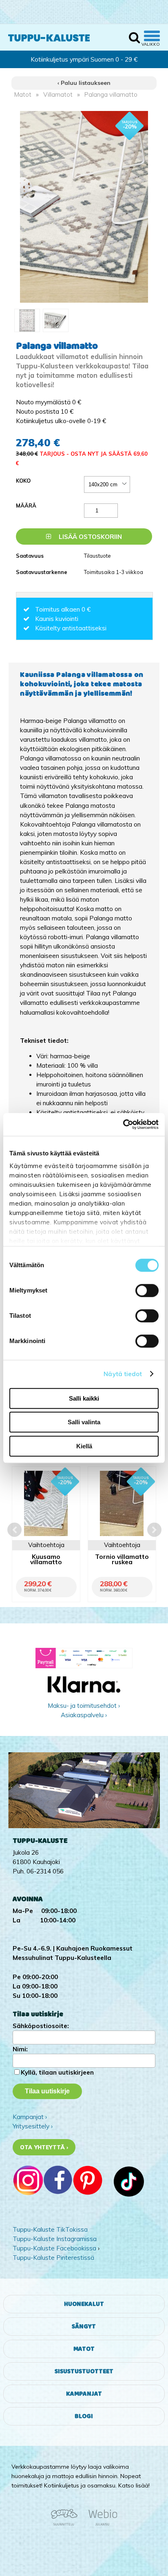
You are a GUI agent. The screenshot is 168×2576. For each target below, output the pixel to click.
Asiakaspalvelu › (84, 1715)
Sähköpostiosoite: (41, 2026)
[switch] (147, 1290)
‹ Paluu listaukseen (84, 83)
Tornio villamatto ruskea (122, 1560)
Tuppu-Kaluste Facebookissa (54, 2248)
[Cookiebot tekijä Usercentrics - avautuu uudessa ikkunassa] (123, 1124)
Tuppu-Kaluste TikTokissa (50, 2229)
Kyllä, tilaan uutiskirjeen (57, 2072)
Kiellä (84, 1446)
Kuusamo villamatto (46, 1560)
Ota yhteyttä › (44, 2147)
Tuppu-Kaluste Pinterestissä (53, 2258)
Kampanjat (84, 2394)
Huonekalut (84, 2304)
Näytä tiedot (123, 1374)
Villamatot (58, 94)
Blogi (84, 2416)
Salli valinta (84, 1422)
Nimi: (20, 2049)
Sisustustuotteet (84, 2371)
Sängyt (84, 2327)
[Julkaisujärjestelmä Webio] (101, 2524)
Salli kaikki (84, 1398)
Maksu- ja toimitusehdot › (84, 1706)
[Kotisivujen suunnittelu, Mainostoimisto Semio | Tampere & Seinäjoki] (67, 2524)
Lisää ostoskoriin (90, 537)
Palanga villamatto (111, 94)
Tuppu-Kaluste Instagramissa (55, 2239)
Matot (23, 94)
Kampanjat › (30, 2117)
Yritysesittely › (33, 2126)
